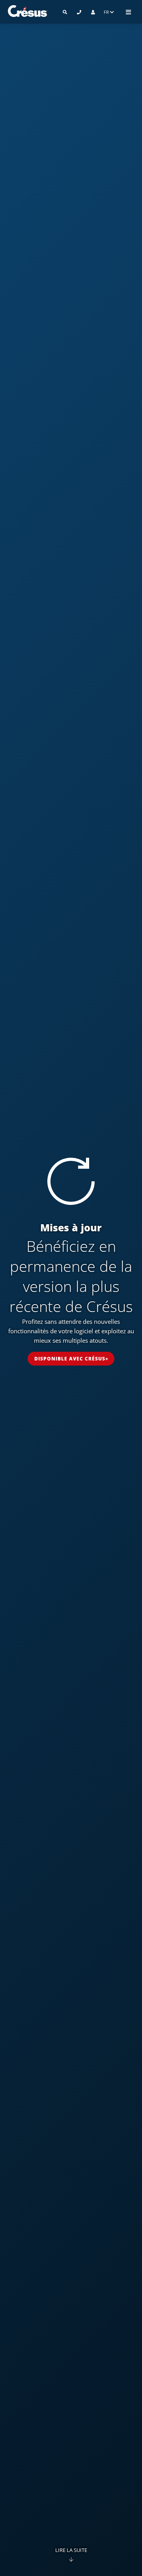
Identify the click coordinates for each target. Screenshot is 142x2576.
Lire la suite (71, 2550)
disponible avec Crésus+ (71, 1359)
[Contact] (79, 12)
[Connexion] (93, 12)
